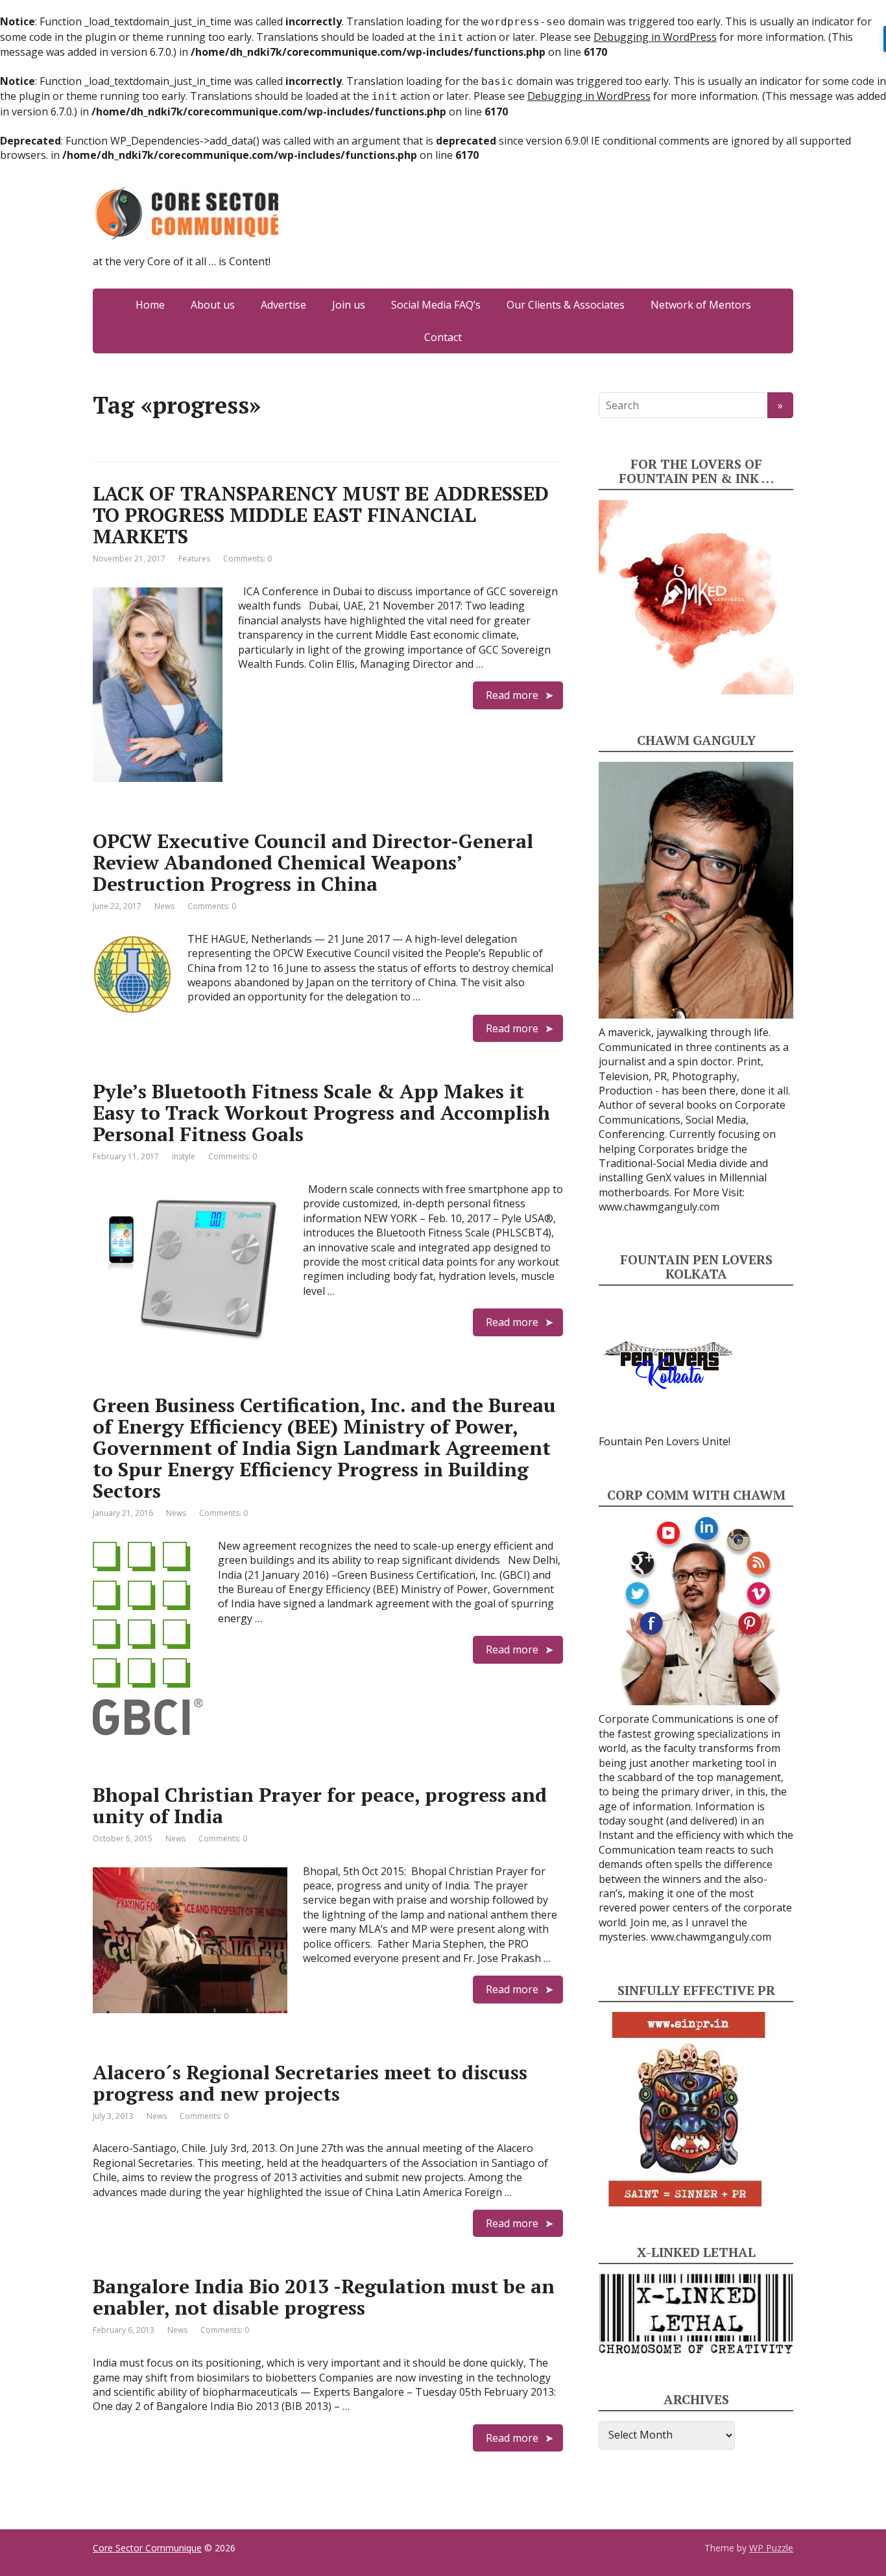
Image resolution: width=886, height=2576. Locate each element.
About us (213, 305)
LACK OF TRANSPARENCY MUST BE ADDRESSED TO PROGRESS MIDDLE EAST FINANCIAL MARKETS (321, 515)
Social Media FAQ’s (436, 305)
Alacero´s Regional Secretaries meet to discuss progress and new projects (310, 2083)
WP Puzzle (771, 2548)
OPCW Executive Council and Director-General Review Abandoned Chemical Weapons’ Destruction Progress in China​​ (313, 862)
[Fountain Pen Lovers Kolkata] (668, 1364)
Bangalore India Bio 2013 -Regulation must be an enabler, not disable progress (324, 2297)
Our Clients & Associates (566, 305)
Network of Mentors (701, 305)
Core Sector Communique (147, 2548)
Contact (443, 337)
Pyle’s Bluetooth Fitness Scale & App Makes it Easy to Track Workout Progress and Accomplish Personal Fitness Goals (321, 1113)
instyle (184, 1156)
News (164, 906)
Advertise (283, 305)
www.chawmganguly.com (659, 1207)
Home (150, 305)
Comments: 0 (247, 559)
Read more (512, 695)
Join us (349, 305)
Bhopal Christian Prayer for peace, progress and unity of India (320, 1805)
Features (194, 559)
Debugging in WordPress (655, 37)
